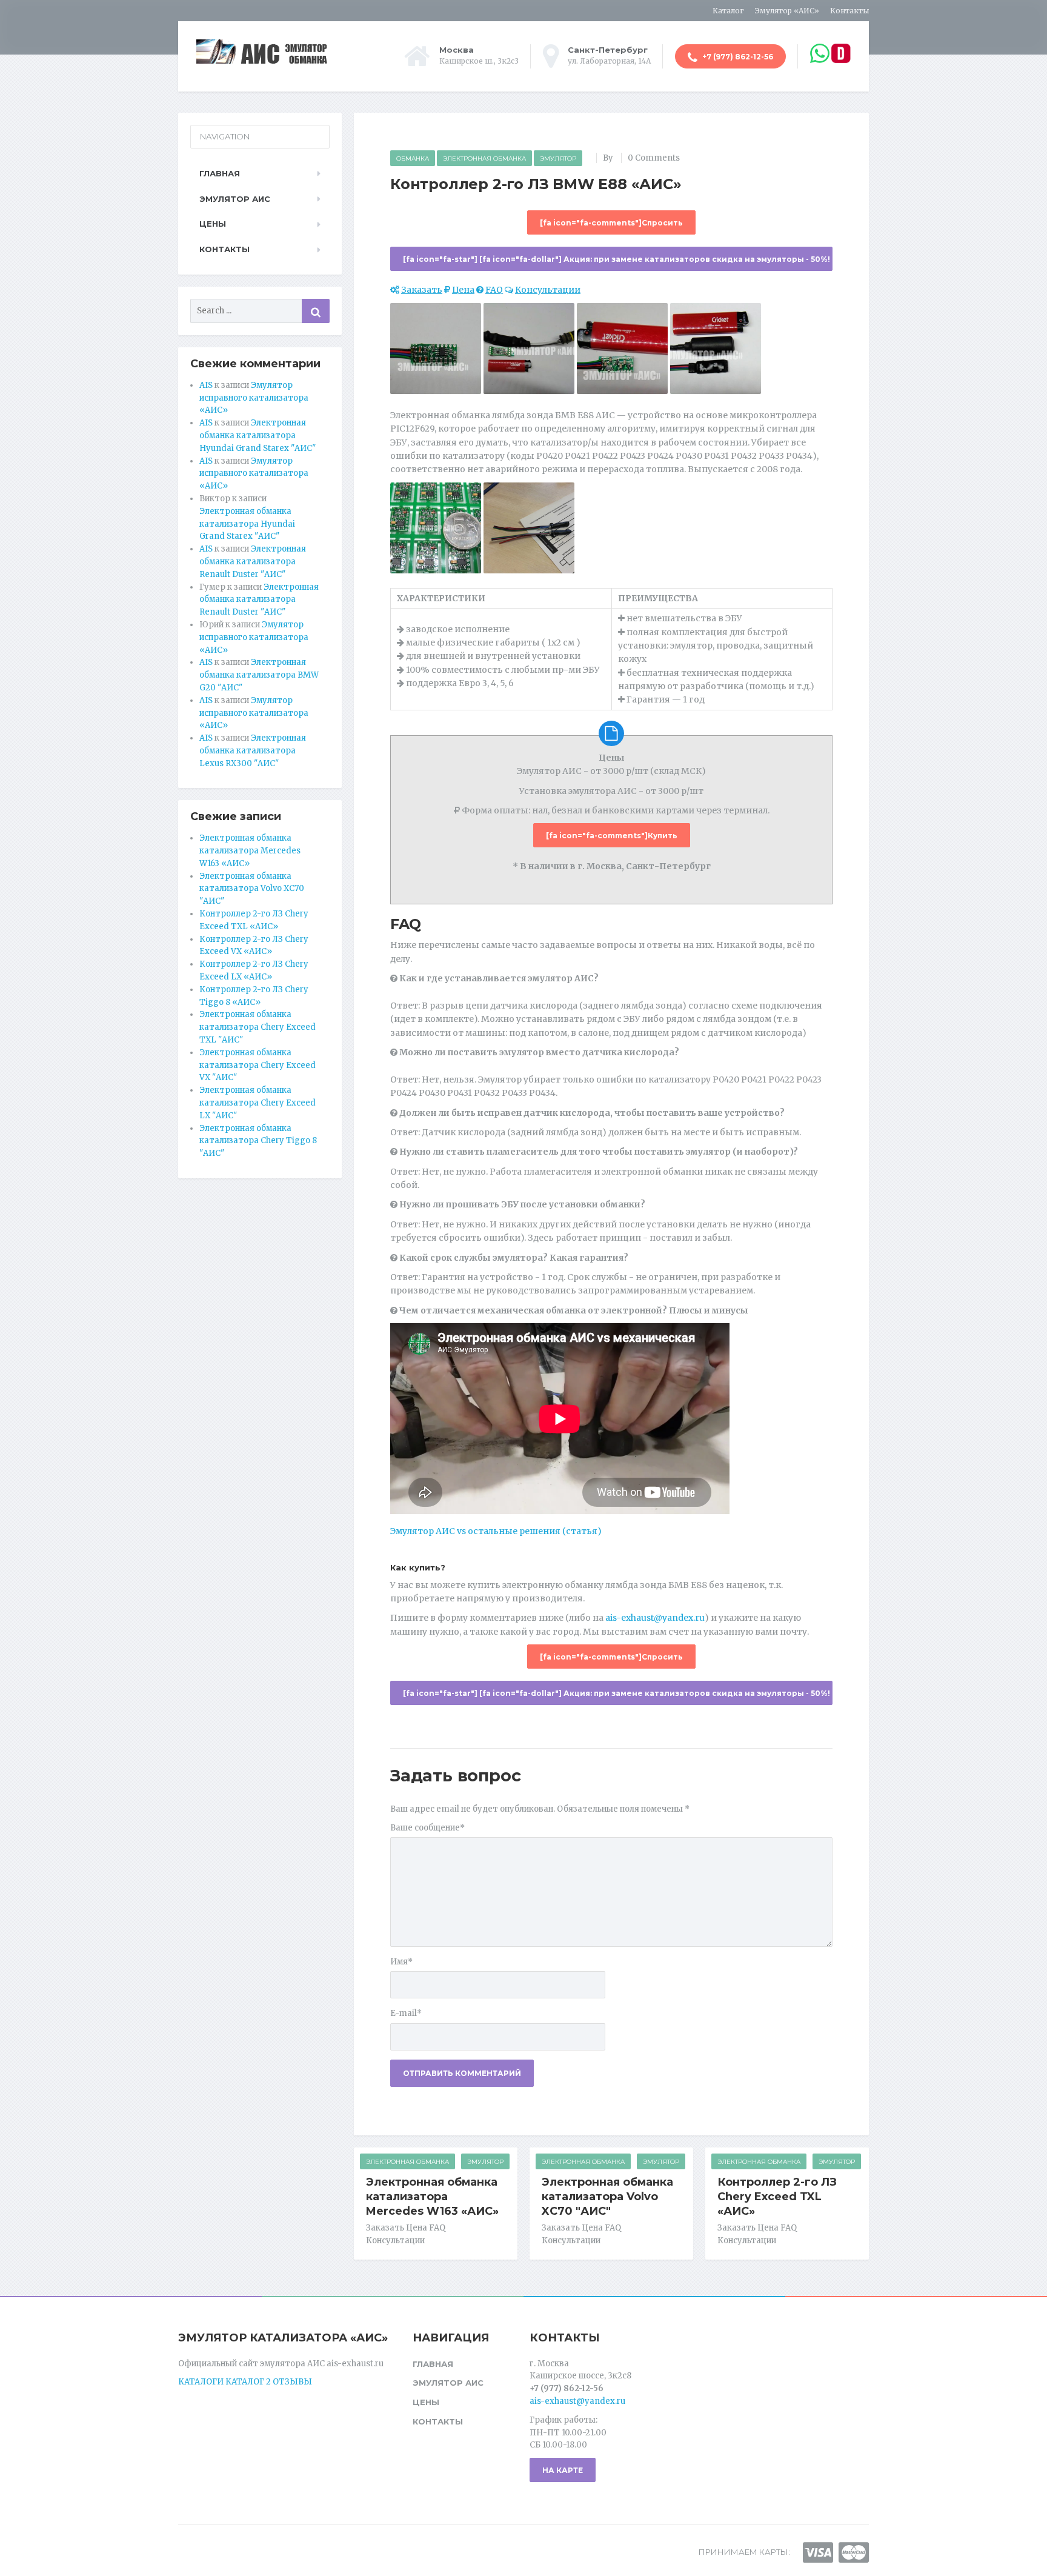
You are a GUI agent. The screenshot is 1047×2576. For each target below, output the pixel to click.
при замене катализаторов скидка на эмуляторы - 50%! (617, 259)
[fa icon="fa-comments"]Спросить (611, 223)
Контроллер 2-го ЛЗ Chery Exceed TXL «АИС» (777, 2197)
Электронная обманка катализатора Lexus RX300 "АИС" (253, 751)
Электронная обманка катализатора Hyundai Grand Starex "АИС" (258, 435)
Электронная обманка (484, 158)
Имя (401, 1962)
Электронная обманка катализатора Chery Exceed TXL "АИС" (258, 1027)
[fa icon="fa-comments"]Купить (612, 836)
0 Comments (654, 158)
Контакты (849, 11)
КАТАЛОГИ (201, 2382)
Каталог (728, 11)
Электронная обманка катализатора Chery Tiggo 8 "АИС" (258, 1141)
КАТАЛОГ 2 (248, 2382)
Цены (213, 224)
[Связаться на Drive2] (841, 53)
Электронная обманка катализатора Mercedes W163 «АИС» (432, 2197)
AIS (206, 385)
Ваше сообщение (427, 1828)
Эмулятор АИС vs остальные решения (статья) (496, 1531)
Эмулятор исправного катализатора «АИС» (254, 398)
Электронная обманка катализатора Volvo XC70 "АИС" (607, 2197)
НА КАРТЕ (563, 2470)
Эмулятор (558, 158)
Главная (220, 173)
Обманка (413, 158)
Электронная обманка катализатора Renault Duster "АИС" (253, 562)
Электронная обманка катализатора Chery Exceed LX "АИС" (258, 1103)
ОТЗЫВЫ (292, 2382)
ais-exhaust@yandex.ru (655, 1618)
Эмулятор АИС (235, 199)
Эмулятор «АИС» (787, 11)
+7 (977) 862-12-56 (737, 57)
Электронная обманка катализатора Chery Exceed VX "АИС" (258, 1065)
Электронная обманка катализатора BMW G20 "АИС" (259, 675)
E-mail (406, 2013)
